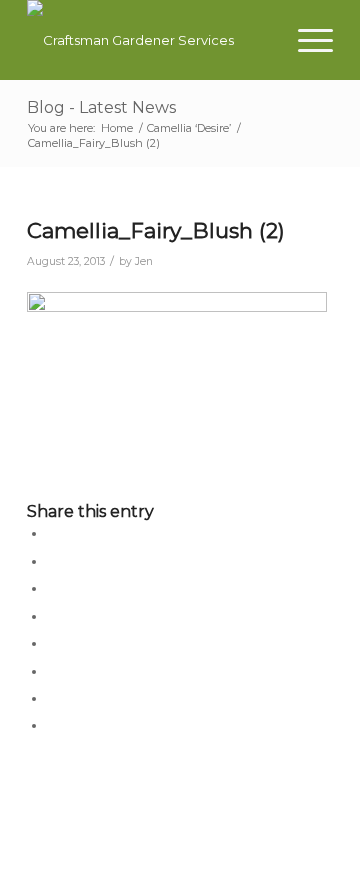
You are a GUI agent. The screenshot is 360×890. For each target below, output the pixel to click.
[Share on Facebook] (52, 533)
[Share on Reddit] (52, 698)
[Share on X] (52, 561)
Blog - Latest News (101, 107)
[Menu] (305, 40)
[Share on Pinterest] (52, 588)
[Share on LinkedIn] (52, 616)
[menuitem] (305, 40)
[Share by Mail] (52, 725)
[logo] (149, 40)
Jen (144, 261)
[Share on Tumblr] (52, 643)
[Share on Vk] (52, 671)
